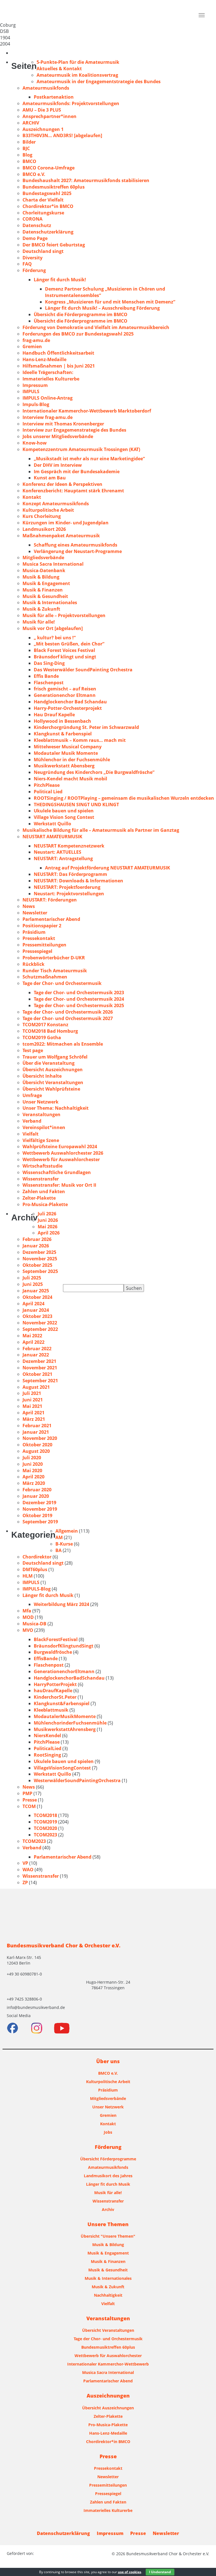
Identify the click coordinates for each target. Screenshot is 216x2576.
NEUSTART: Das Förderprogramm (70, 874)
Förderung (34, 270)
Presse (30, 1800)
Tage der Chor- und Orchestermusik (62, 983)
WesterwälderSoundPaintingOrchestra (77, 1780)
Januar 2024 (36, 1310)
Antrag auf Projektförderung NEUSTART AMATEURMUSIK (108, 868)
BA (58, 1550)
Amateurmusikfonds (46, 88)
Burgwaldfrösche (53, 1652)
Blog (27, 155)
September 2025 (40, 1271)
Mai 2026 (48, 1227)
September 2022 (40, 1329)
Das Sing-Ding (49, 663)
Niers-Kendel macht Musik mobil (70, 779)
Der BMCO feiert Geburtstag (54, 245)
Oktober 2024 (37, 1297)
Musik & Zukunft (41, 609)
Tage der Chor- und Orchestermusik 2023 (79, 993)
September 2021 (40, 1381)
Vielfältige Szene (41, 1140)
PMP (27, 1793)
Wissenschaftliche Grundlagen (57, 1172)
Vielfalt (31, 1134)
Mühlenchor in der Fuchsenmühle (72, 760)
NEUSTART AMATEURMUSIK (52, 837)
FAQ (27, 264)
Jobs (108, 2132)
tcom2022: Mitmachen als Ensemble (63, 1044)
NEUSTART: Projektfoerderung (67, 887)
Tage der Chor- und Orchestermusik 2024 (79, 999)
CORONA (32, 219)
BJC (26, 148)
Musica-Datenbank (44, 570)
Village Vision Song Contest (64, 817)
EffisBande (46, 1659)
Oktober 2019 (37, 1515)
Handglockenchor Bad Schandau (70, 702)
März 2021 (34, 1419)
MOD (28, 1617)
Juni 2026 (48, 1220)
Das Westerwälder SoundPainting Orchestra (83, 670)
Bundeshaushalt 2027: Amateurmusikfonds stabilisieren (86, 180)
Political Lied (48, 792)
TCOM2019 (45, 1822)
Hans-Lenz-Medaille (44, 359)
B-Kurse (64, 1544)
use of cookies (130, 2572)
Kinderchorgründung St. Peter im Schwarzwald (86, 727)
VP (25, 1863)
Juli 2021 (32, 1393)
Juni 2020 (33, 1464)
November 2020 (40, 1438)
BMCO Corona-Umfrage (49, 168)
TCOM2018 (45, 1815)
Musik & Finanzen (43, 590)
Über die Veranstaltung (49, 1063)
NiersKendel (47, 1736)
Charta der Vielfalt (43, 200)
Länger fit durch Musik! (60, 280)
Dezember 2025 (39, 1252)
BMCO (29, 161)
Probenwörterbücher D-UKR (54, 958)
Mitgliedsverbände (43, 558)
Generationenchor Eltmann (65, 695)
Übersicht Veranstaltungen (53, 1082)
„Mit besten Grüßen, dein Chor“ (69, 644)
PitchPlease (47, 785)
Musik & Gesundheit (45, 596)
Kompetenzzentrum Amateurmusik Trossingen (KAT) (81, 449)
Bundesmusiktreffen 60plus (54, 187)
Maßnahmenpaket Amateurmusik (61, 536)
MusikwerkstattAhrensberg (65, 1729)
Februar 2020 (37, 1490)
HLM (28, 1576)
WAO (28, 1870)
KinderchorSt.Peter (55, 1697)
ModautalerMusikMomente (65, 1716)
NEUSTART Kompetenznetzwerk (69, 846)
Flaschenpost (49, 683)
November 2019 (40, 1509)
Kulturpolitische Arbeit (48, 510)
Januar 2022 (36, 1355)
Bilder (29, 142)
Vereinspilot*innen (44, 1127)
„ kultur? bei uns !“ (55, 638)
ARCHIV (31, 123)
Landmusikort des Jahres (108, 2176)
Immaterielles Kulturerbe (51, 379)
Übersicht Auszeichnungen (53, 1070)
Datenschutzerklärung (48, 232)
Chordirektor (37, 1557)
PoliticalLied (48, 1748)
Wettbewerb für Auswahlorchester (61, 1159)
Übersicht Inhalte (42, 1076)
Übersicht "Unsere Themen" (108, 2236)
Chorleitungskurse (43, 213)
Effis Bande (46, 676)
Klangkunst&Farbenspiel (62, 1703)
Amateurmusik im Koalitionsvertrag (77, 75)
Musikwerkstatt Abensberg (64, 766)
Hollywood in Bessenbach (62, 721)
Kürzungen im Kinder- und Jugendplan (66, 523)
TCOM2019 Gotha (42, 1037)
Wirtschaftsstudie (42, 1166)
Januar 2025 (36, 1291)
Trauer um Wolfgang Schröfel (55, 1057)
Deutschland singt (43, 251)
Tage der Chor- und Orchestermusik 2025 (79, 1005)
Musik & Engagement (46, 583)
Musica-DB (34, 1624)
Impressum (35, 385)
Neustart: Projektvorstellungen (69, 894)
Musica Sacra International (53, 564)
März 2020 (34, 1483)
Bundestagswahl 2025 (47, 193)
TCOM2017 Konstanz (45, 1025)
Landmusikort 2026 (44, 529)
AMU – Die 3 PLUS (42, 110)
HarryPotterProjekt (55, 1684)
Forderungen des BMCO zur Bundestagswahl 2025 (78, 334)
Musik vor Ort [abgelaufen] (53, 628)
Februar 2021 (37, 1426)
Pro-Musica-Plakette (45, 1204)
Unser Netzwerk (40, 1102)
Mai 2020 (32, 1471)
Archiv (108, 2209)
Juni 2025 (33, 1284)
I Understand (160, 2572)
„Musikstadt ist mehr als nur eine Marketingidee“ (89, 459)
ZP (25, 1882)
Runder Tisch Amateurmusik (55, 971)
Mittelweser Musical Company (68, 747)
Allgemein (67, 1531)
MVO (28, 1630)
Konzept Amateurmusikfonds (56, 504)
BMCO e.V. (34, 174)
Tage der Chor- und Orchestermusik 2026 (68, 1012)
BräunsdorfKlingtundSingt (64, 1646)
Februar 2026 (37, 1239)
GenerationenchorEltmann (64, 1671)
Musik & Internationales (50, 602)
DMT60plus (35, 1569)
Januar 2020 (36, 1496)
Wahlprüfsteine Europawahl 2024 (60, 1147)
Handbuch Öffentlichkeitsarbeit (58, 353)
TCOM (29, 1806)
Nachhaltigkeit (108, 2295)
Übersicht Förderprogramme (108, 2159)
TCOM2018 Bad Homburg (50, 1031)
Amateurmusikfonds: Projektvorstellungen (71, 103)
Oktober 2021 (37, 1374)
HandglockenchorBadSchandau (69, 1678)
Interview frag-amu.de (48, 417)
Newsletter (35, 913)
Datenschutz (37, 225)
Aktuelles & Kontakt (59, 69)
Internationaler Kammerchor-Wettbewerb (108, 2364)
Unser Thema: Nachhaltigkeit (56, 1108)
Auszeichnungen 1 (43, 129)
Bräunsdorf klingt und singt (65, 657)
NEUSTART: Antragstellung (63, 858)
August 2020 (36, 1451)
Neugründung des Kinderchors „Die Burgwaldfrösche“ (94, 772)
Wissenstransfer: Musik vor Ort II (59, 1185)
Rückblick (33, 964)
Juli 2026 (47, 1214)
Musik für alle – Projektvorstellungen (64, 615)
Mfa (27, 1611)
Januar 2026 (36, 1246)
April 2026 (49, 1233)
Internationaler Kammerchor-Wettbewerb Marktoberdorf (87, 411)
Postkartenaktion (54, 97)
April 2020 (33, 1477)
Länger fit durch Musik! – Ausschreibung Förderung (102, 308)
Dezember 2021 (39, 1361)
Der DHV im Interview (58, 465)
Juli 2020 (32, 1458)
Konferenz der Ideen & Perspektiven (62, 484)
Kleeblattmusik (51, 1710)
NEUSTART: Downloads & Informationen (78, 881)
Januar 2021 (36, 1432)
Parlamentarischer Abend (51, 919)
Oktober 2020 (37, 1445)
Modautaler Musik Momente (66, 753)
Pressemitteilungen (44, 945)
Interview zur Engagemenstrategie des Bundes (74, 430)
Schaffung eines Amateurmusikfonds (76, 545)
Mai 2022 (32, 1336)
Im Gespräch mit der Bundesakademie (77, 472)
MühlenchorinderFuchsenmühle (70, 1723)
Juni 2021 (33, 1400)
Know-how (35, 443)
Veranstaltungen (41, 1114)
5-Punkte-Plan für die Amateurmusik (78, 62)
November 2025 (40, 1259)
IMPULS (31, 391)
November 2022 (40, 1323)
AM (59, 1537)
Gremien (32, 346)
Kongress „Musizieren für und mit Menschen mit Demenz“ (110, 302)
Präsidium (34, 932)
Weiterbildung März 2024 (61, 1604)
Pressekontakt (39, 938)
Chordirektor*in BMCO (48, 206)
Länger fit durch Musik (48, 1595)
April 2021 (33, 1413)
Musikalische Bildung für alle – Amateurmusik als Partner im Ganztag (101, 830)
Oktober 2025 (37, 1265)
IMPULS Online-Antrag (48, 398)
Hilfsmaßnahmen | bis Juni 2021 (59, 366)
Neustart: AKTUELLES (58, 852)
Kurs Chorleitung (42, 516)
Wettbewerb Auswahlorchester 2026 (63, 1153)
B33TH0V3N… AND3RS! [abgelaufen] (62, 135)
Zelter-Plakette (39, 1198)
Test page (33, 1050)
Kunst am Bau (50, 478)
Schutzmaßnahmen (45, 977)
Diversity (32, 258)
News (29, 906)
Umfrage (32, 1095)
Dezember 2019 (39, 1503)
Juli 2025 (32, 1278)
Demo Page (35, 238)
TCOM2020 (45, 1828)
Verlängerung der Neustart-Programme (78, 551)
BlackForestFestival (56, 1639)
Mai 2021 (32, 1406)
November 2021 (40, 1368)
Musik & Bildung (41, 577)
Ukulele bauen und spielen (64, 811)
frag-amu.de (36, 340)
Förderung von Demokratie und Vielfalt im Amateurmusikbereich (96, 327)
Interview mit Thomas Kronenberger (63, 424)
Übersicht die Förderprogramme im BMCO (81, 314)
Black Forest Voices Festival (64, 650)
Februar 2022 (37, 1349)
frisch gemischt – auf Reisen (65, 689)
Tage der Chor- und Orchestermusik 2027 (68, 1018)
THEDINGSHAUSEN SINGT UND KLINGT (76, 805)
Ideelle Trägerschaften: (48, 372)
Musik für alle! (39, 622)
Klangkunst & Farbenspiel (63, 734)
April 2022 (33, 1342)
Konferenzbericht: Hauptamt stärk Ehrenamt (73, 491)
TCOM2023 (45, 1835)
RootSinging (47, 1755)
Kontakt (32, 497)
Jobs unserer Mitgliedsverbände (58, 436)
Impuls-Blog (36, 404)
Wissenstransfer (41, 1179)
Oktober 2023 (37, 1316)
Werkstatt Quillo (52, 824)
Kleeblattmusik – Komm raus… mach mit (80, 740)
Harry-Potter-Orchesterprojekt (68, 708)
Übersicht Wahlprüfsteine (51, 1089)
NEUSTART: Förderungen (50, 900)
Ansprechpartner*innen (49, 116)
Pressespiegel (37, 951)
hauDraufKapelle (53, 1691)
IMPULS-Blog (37, 1589)
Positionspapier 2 (42, 926)
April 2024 (33, 1304)
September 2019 (40, 1522)
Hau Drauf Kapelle (54, 715)
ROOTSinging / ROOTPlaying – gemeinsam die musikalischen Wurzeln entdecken (124, 798)
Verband (32, 1121)
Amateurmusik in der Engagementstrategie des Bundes (99, 81)
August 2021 (36, 1387)
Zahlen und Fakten (44, 1191)
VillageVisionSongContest (62, 1768)
